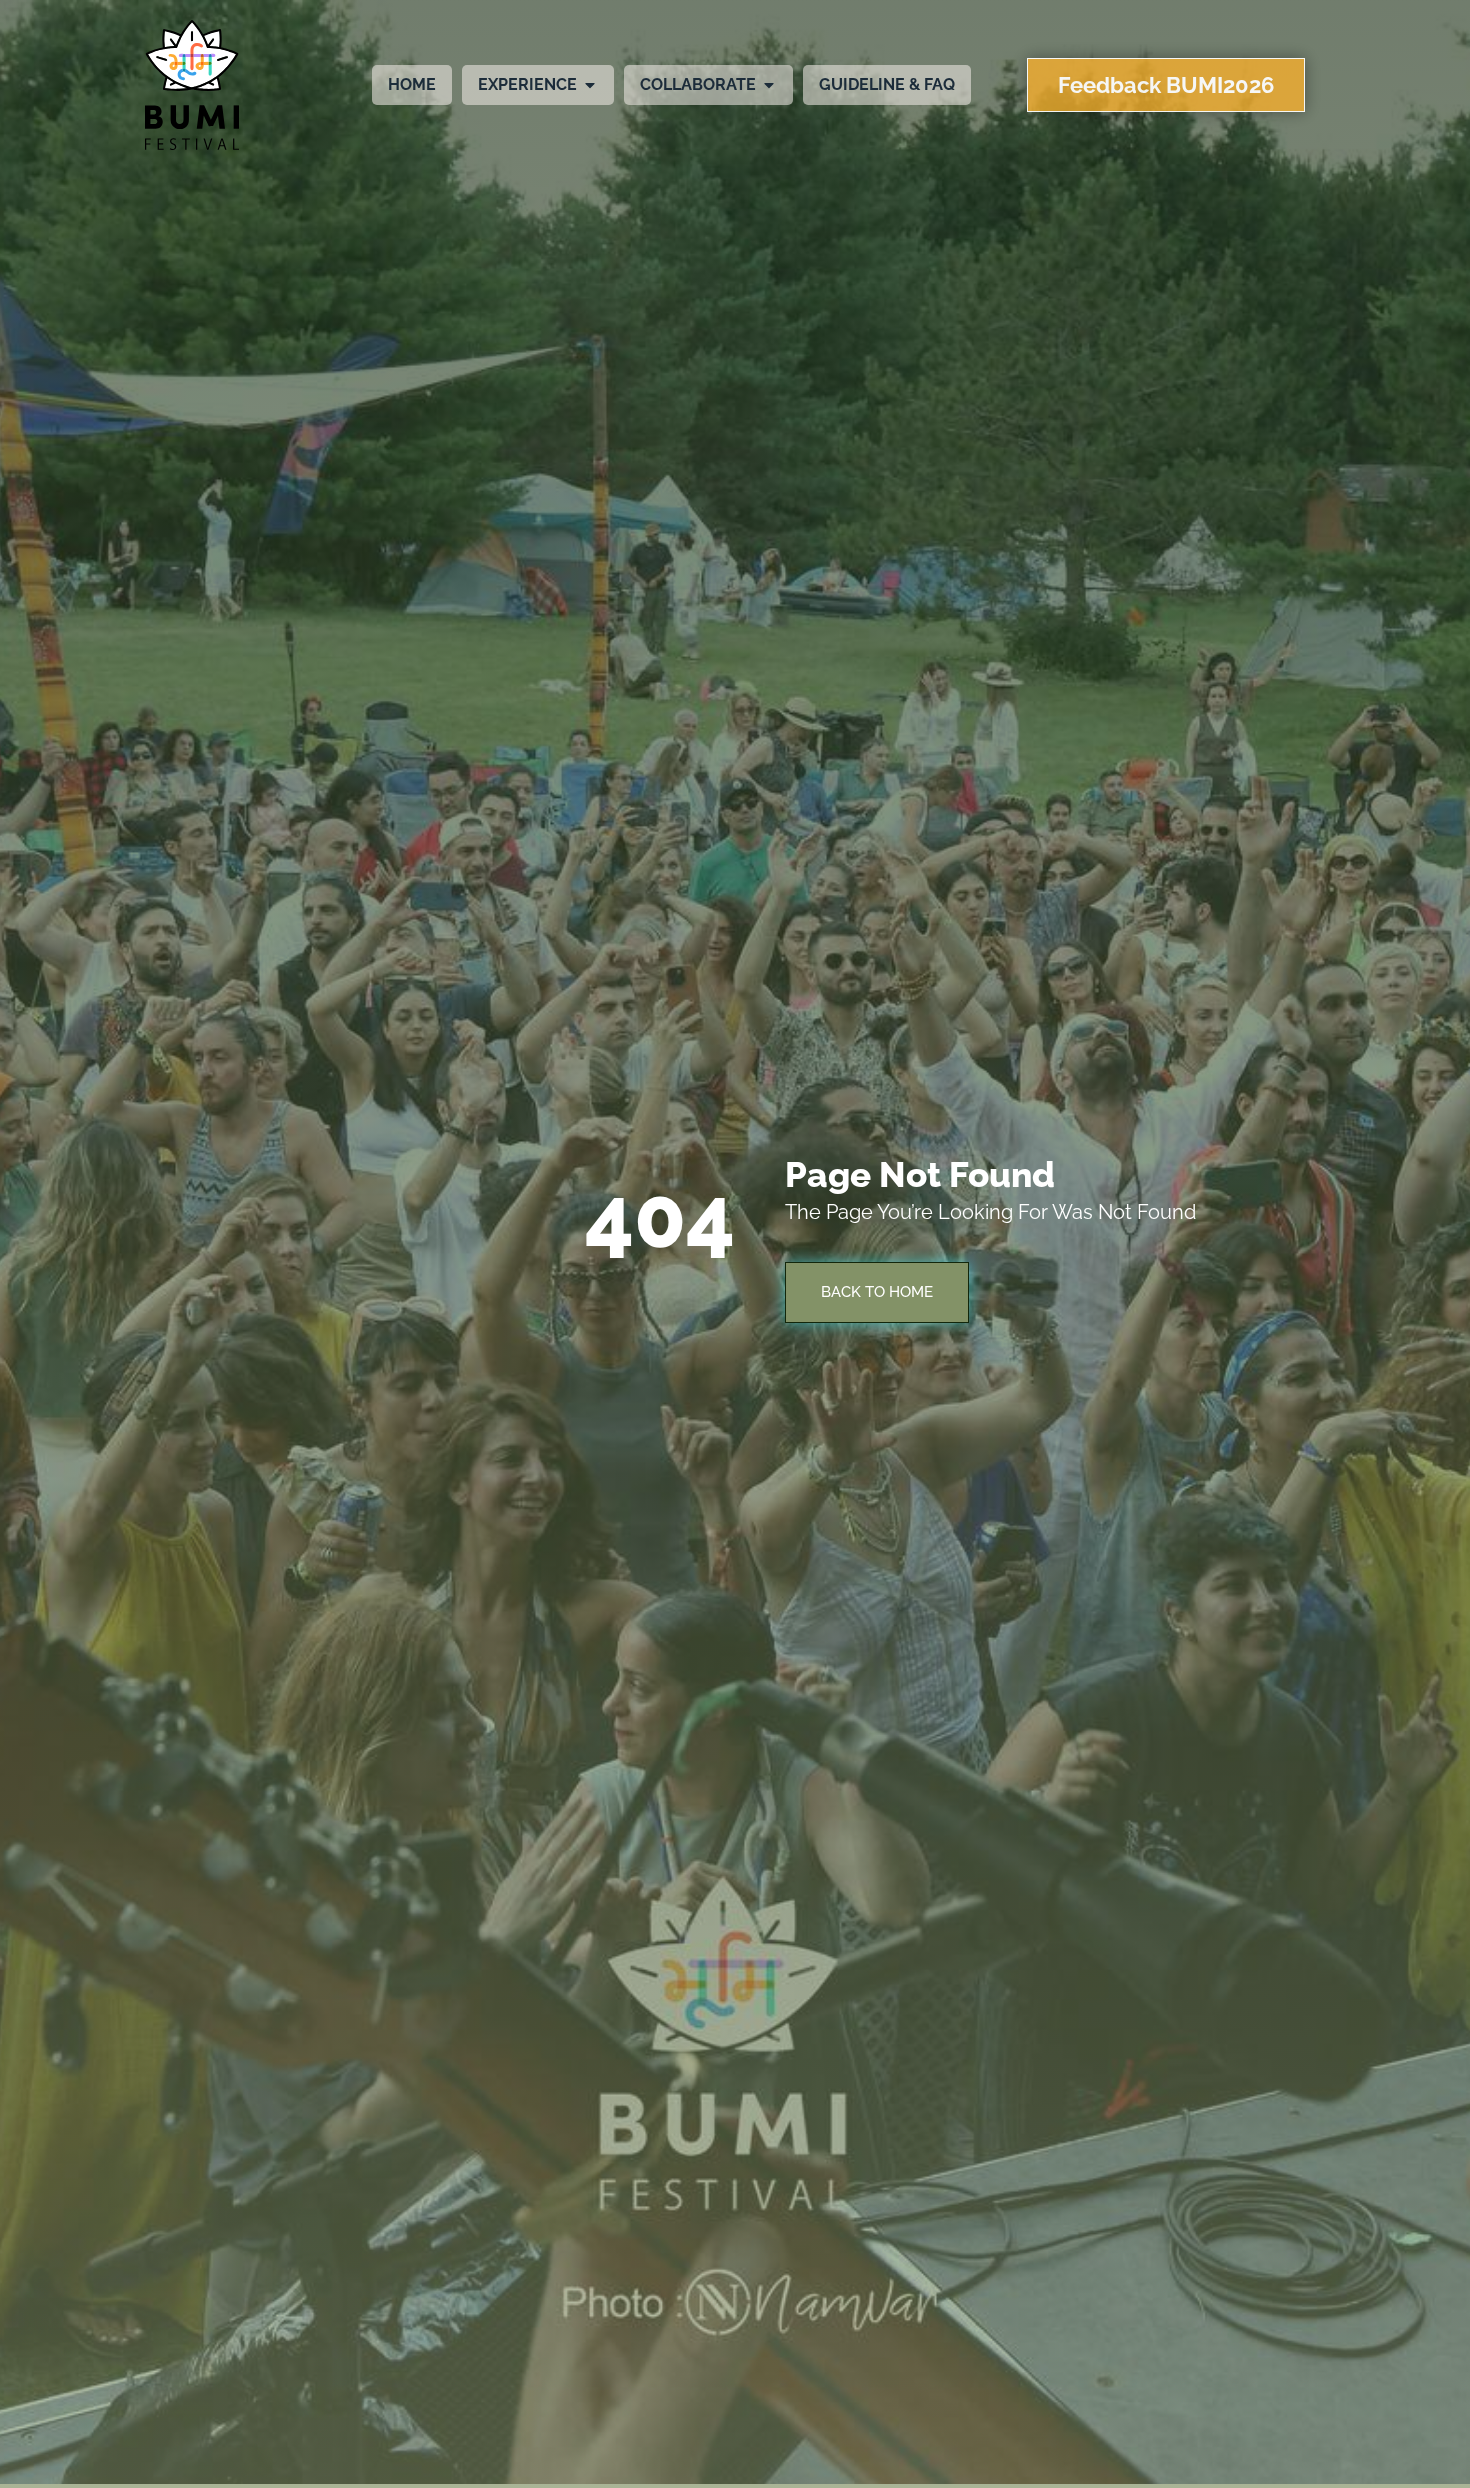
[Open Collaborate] (769, 85)
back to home (877, 1292)
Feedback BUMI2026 (1166, 85)
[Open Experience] (590, 85)
